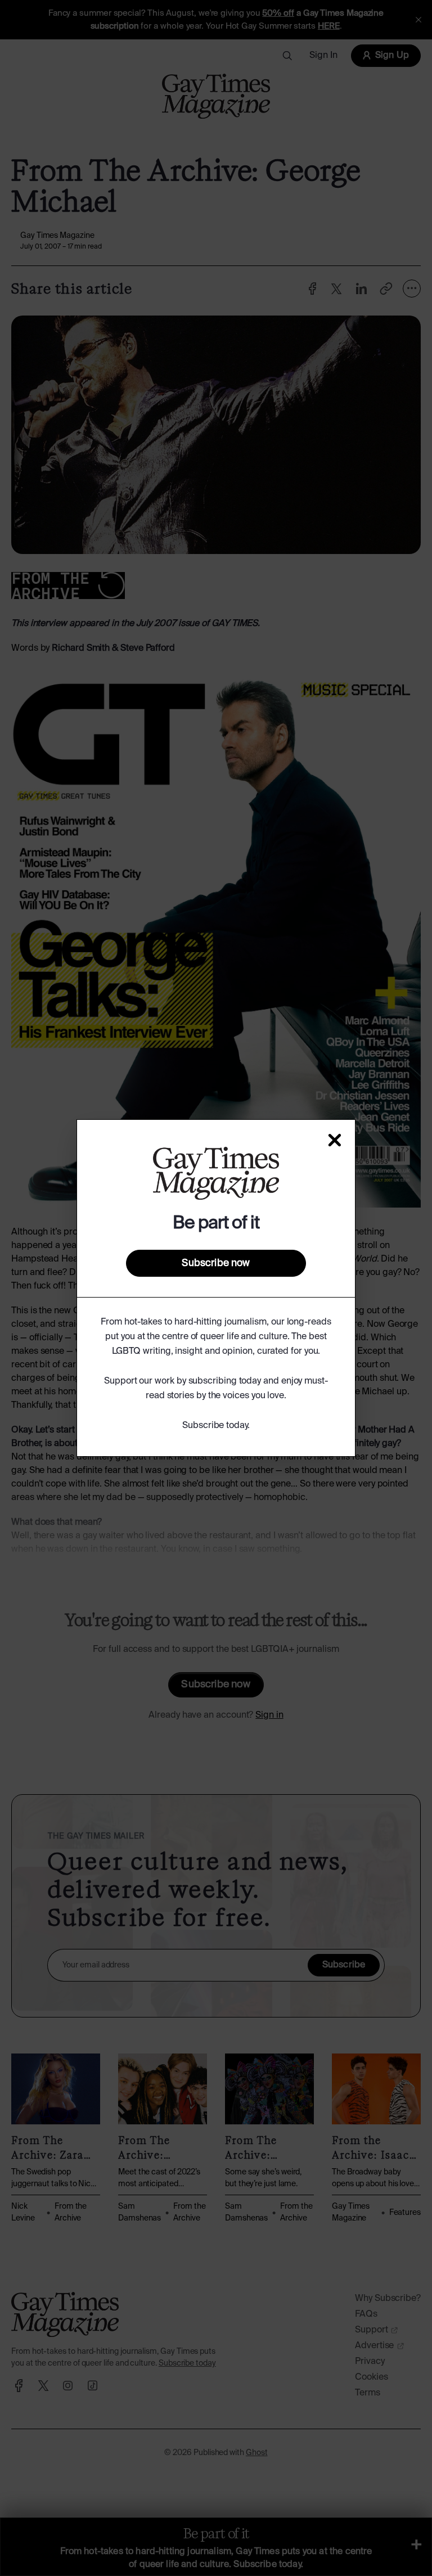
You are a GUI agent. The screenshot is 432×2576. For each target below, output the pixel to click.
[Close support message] (335, 1140)
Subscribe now (216, 1263)
